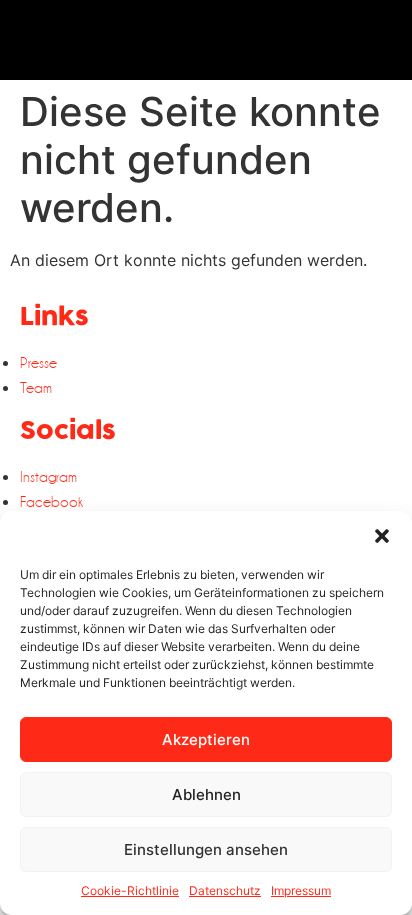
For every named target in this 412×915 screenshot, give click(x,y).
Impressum (301, 890)
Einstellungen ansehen (206, 849)
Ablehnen (206, 794)
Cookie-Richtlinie (130, 890)
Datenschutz (225, 890)
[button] (382, 536)
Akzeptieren (206, 739)
